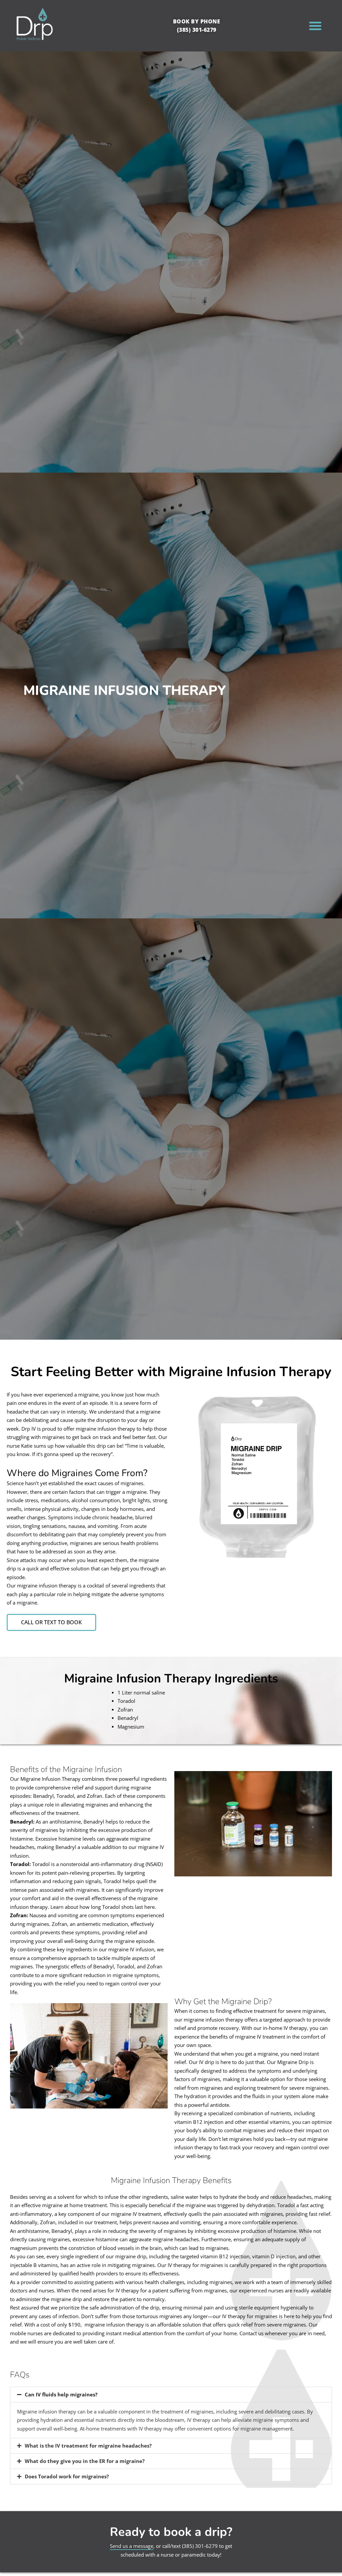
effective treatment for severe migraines (279, 2011)
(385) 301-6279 (200, 2546)
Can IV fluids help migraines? (61, 2394)
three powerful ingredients (136, 1779)
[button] (315, 26)
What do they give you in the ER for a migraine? (85, 2461)
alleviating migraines (84, 1805)
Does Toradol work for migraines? (67, 2476)
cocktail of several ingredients (121, 1585)
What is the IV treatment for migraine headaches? (88, 2446)
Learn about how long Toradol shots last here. (103, 1907)
